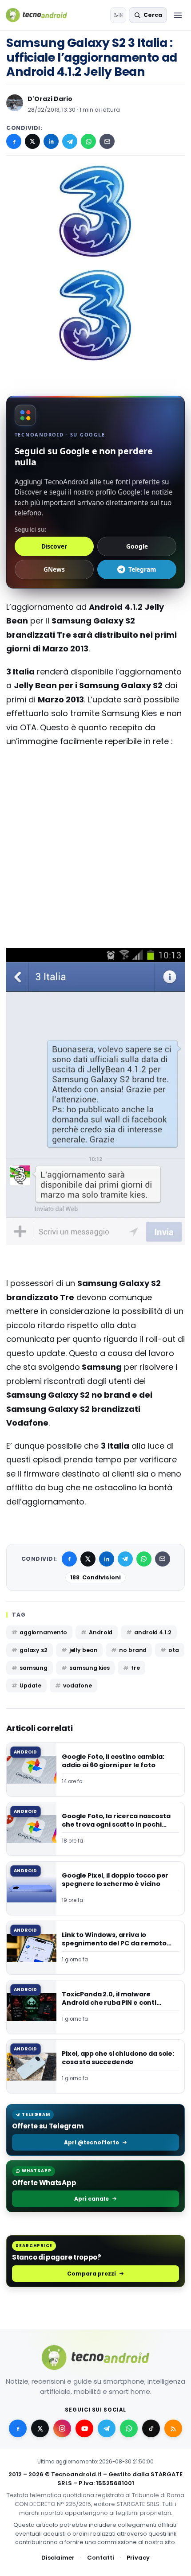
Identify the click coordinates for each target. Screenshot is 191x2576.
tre (135, 1668)
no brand (133, 1650)
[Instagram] (62, 2428)
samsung (34, 1668)
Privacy (138, 2558)
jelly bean (84, 1650)
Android (101, 1632)
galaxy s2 (34, 1650)
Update (30, 1686)
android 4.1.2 (153, 1632)
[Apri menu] (178, 15)
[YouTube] (84, 2428)
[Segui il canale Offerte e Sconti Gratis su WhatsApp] (129, 2428)
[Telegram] (70, 141)
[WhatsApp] (88, 141)
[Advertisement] (95, 791)
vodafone (78, 1686)
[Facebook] (14, 141)
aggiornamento (43, 1632)
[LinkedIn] (51, 141)
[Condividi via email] (107, 141)
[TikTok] (151, 2428)
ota (174, 1650)
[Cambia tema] (118, 15)
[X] (32, 141)
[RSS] (173, 2428)
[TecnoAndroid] (42, 15)
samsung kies (90, 1668)
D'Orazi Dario (50, 99)
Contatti (101, 2558)
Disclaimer (58, 2558)
